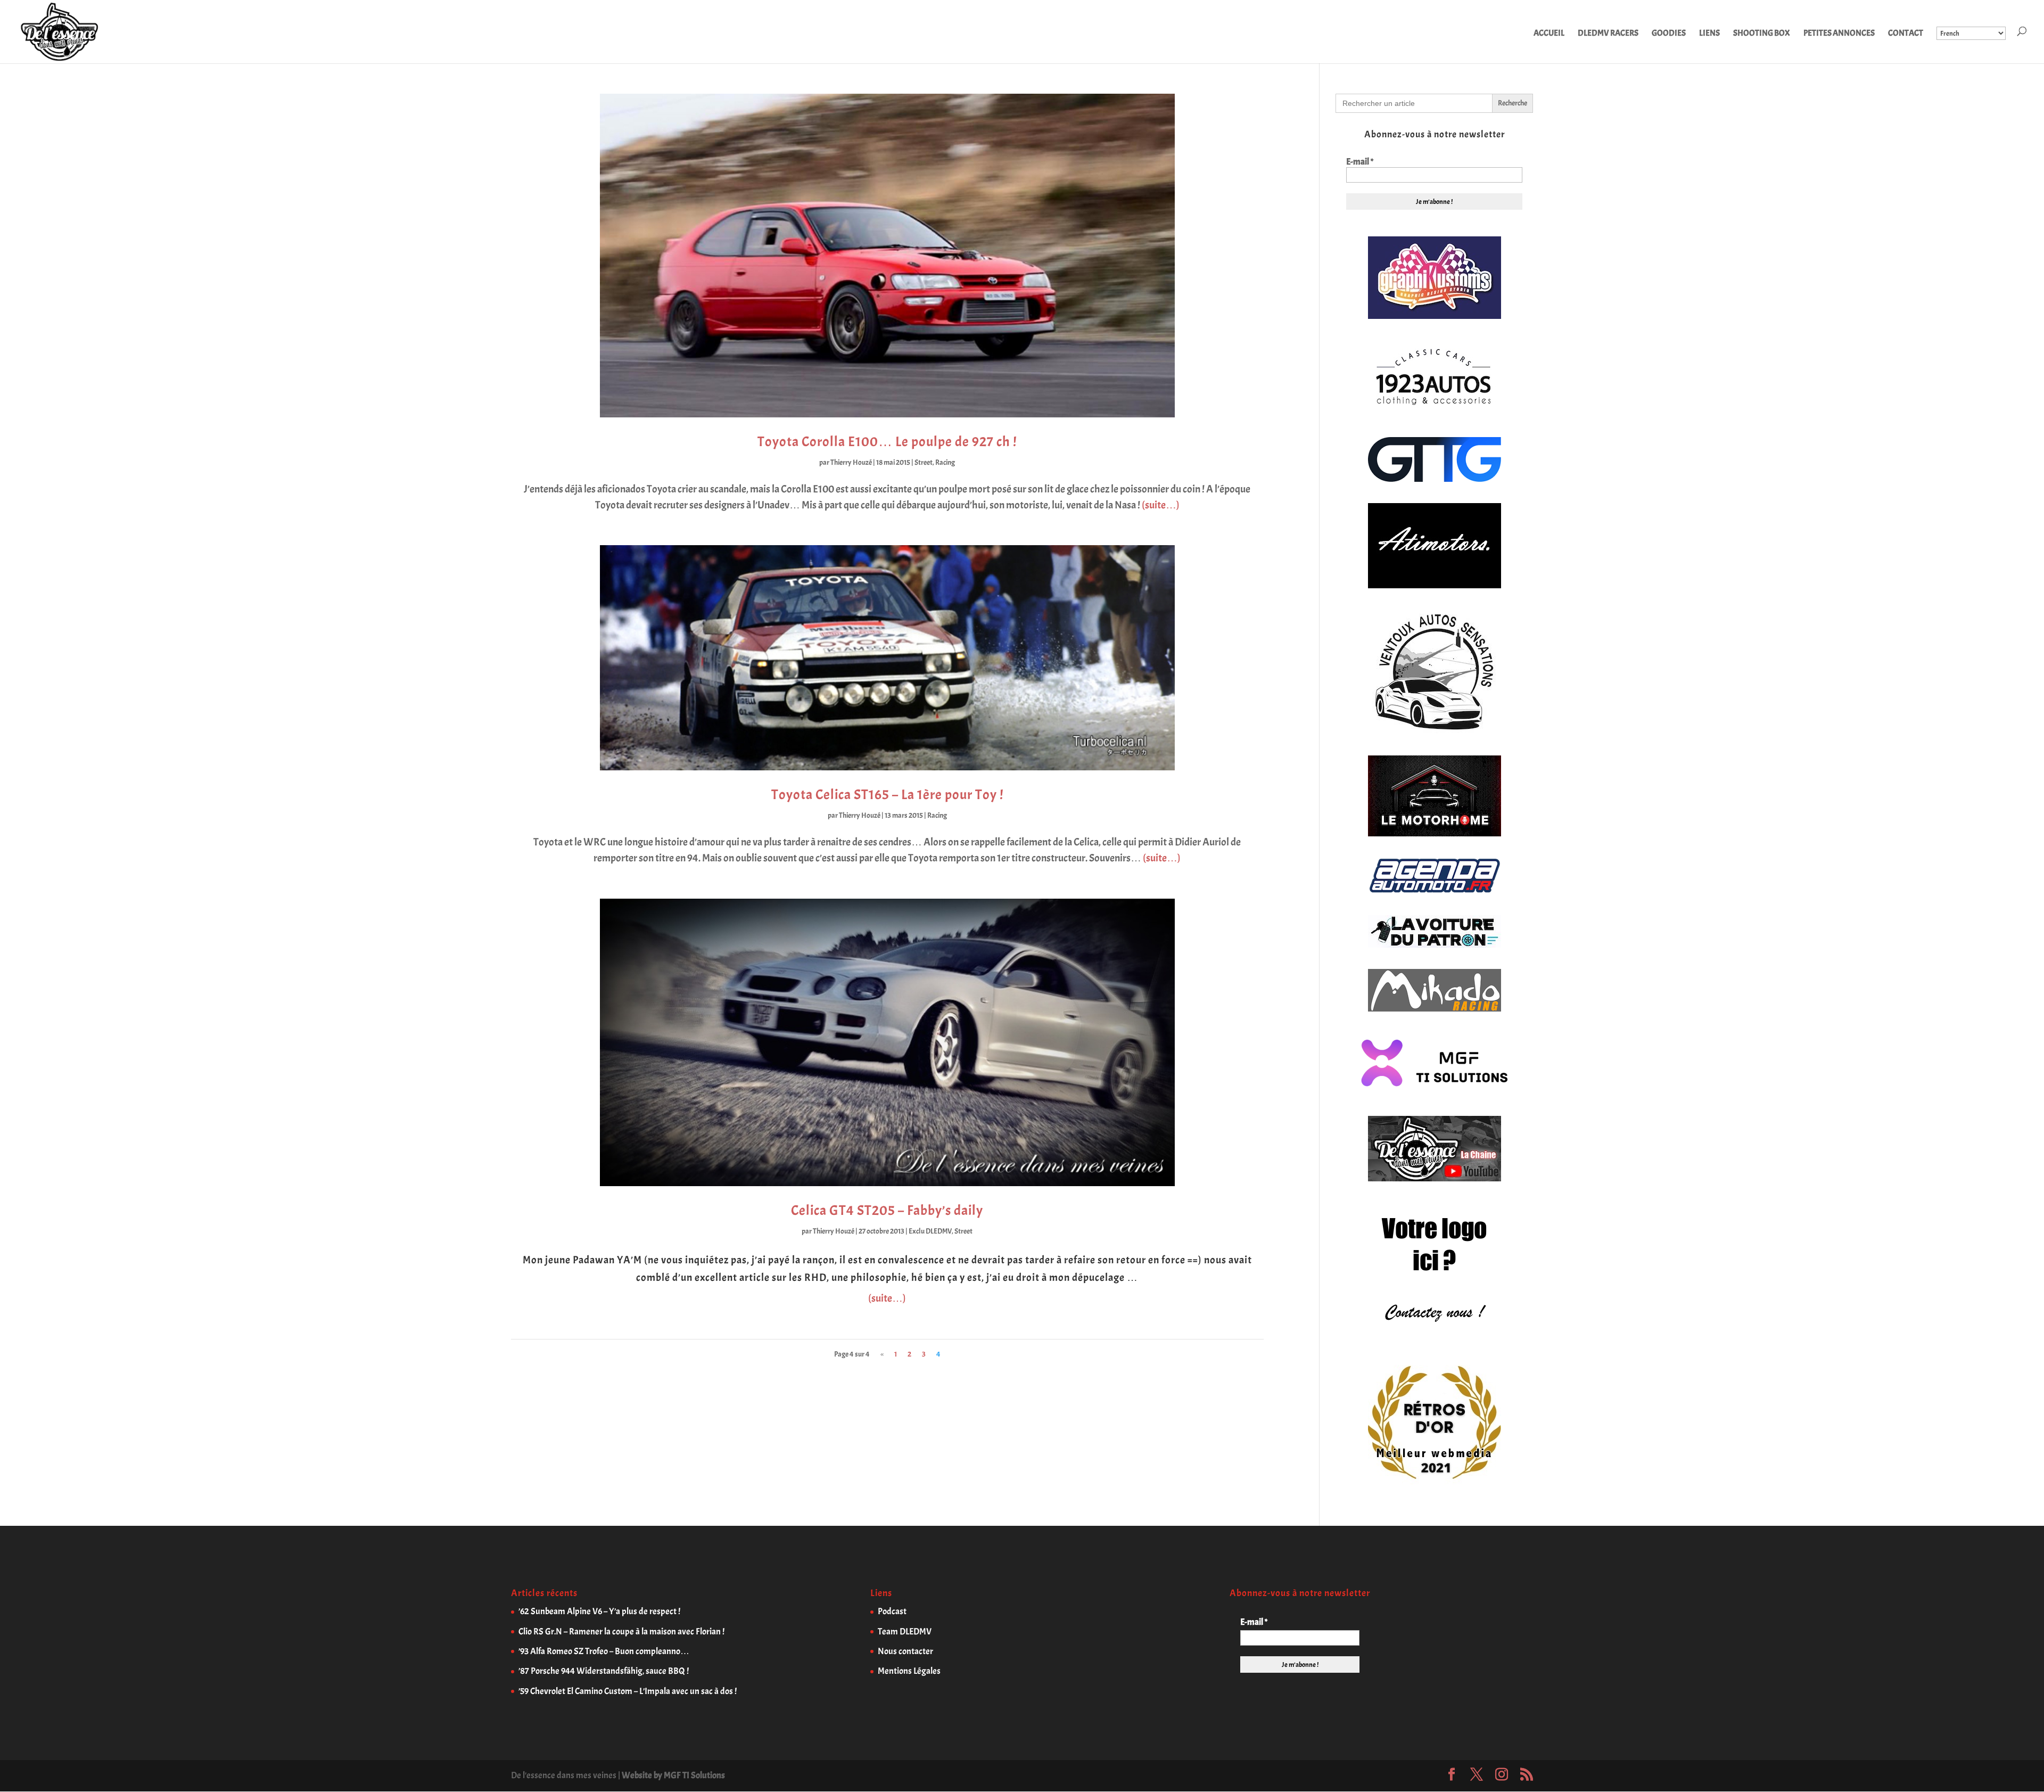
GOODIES (1669, 34)
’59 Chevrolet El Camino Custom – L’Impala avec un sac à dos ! (628, 1691)
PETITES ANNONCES (1839, 34)
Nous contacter (905, 1651)
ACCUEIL (1549, 34)
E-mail (1360, 162)
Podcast (892, 1611)
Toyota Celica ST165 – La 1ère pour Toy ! (887, 795)
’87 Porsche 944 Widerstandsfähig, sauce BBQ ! (604, 1671)
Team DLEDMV (905, 1631)
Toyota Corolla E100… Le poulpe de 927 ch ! (887, 442)
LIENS (1709, 34)
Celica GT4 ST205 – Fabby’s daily (887, 1210)
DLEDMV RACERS (1608, 34)
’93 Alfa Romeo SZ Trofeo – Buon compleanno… (604, 1651)
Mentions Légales (909, 1671)
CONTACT (1906, 34)
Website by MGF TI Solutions (673, 1775)
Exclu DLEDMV (930, 1231)
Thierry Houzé (851, 462)
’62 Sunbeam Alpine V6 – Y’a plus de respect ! (599, 1611)
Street (924, 462)
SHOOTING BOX (1762, 34)
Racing (945, 462)
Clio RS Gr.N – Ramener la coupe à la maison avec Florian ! (621, 1631)
